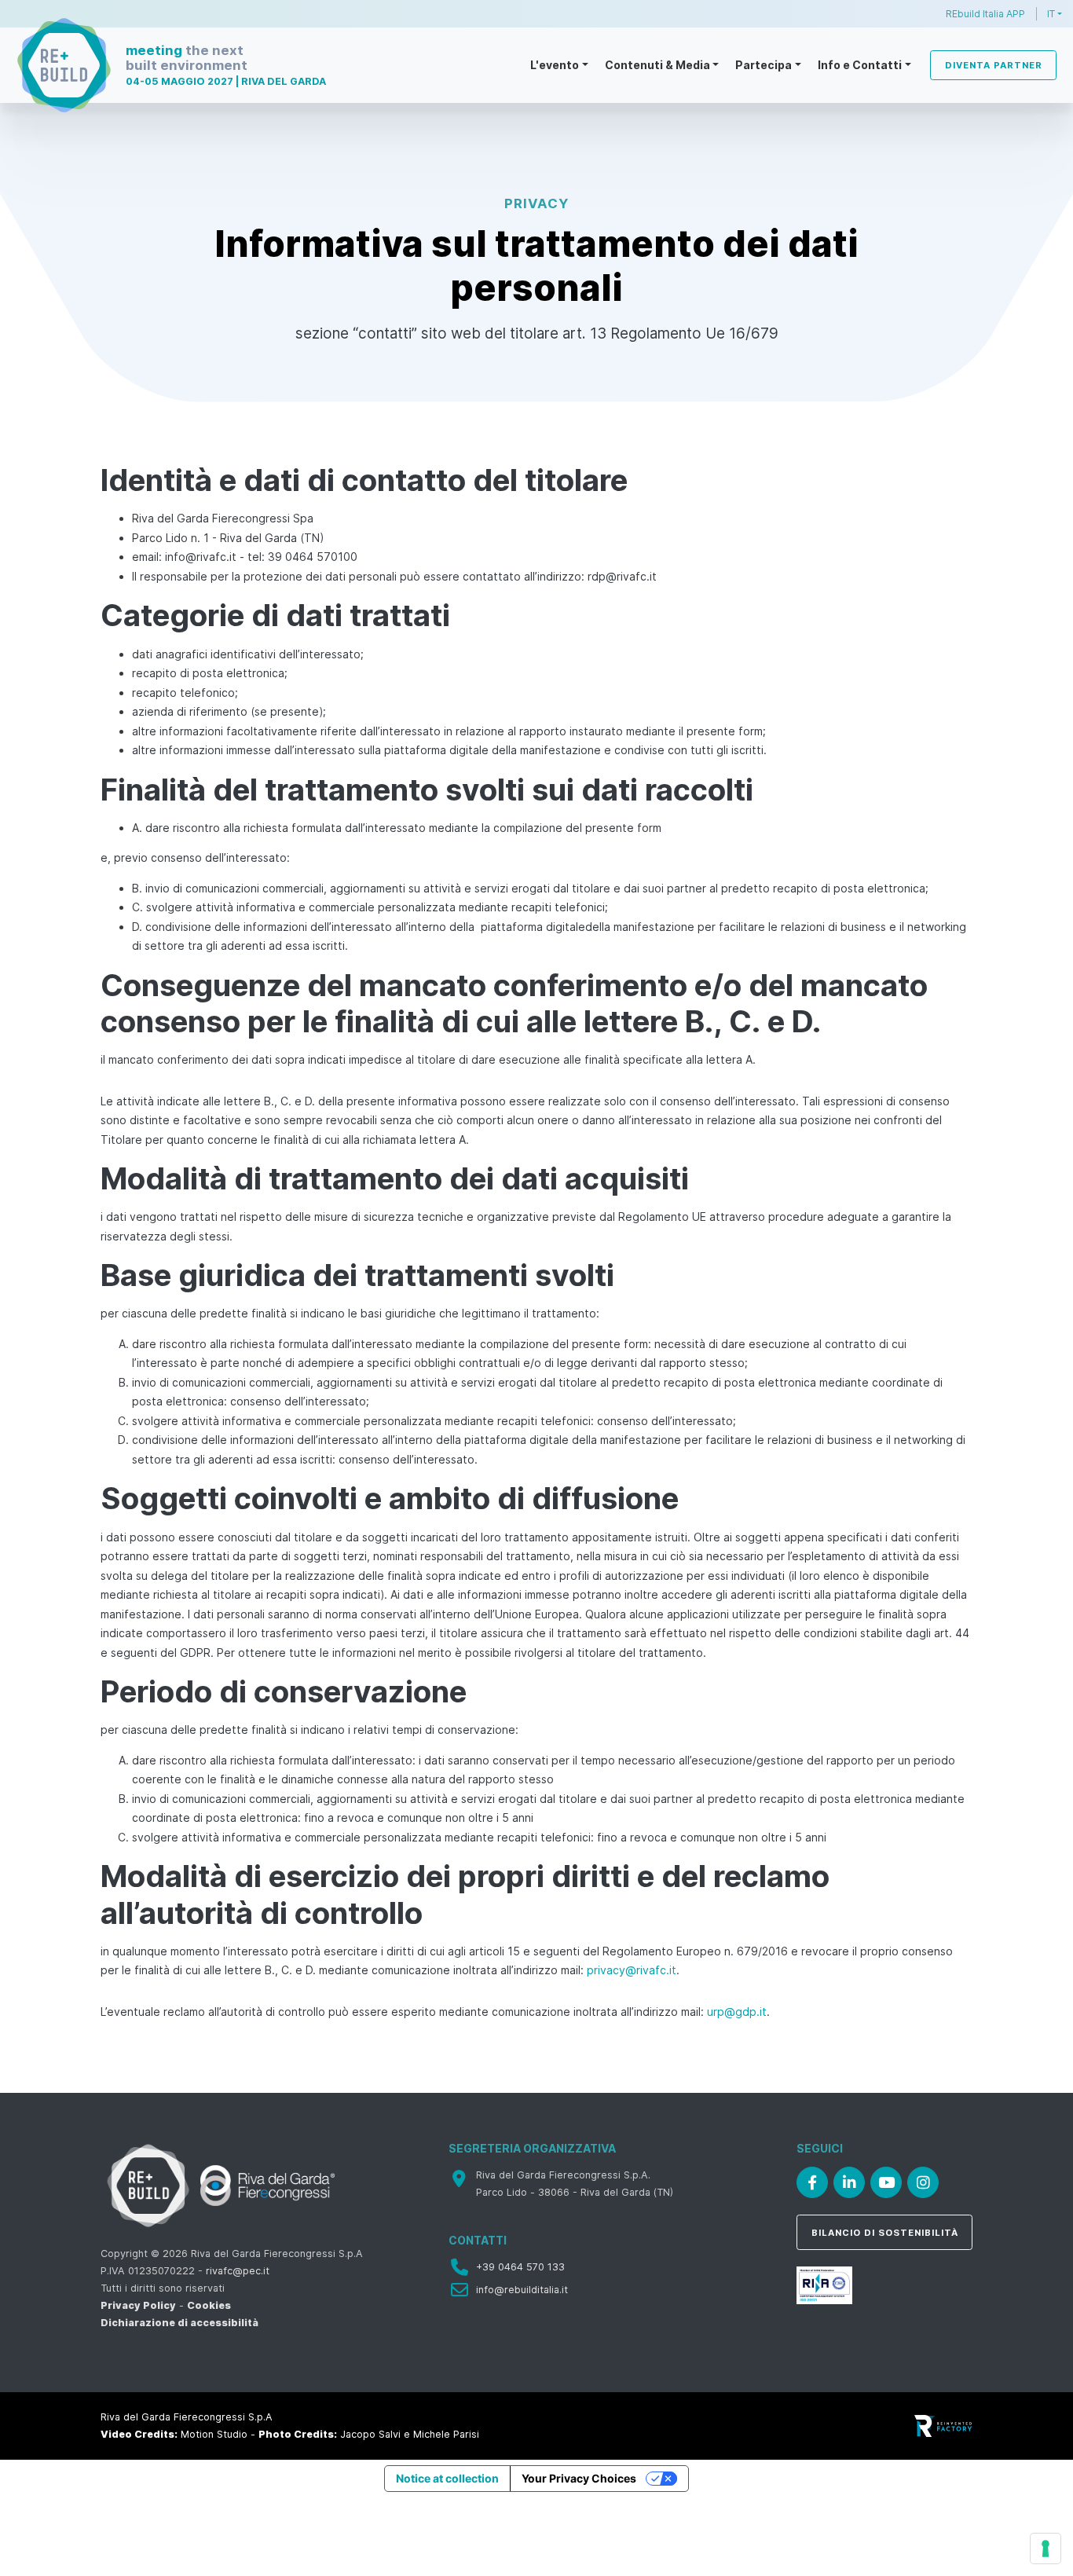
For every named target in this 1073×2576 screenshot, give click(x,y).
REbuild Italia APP (985, 14)
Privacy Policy (138, 2305)
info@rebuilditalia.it (522, 2290)
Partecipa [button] (764, 65)
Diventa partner (994, 65)
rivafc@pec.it (238, 2271)
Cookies (209, 2305)
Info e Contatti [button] (860, 65)
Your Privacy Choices (579, 2478)
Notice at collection (447, 2478)
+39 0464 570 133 (520, 2267)
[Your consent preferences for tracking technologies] (1046, 2549)
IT (1051, 14)
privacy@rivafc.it (632, 1970)
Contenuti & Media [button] (657, 65)
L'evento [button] (555, 65)
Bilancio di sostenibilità (885, 2233)
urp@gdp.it (737, 2012)
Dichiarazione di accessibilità (179, 2323)
